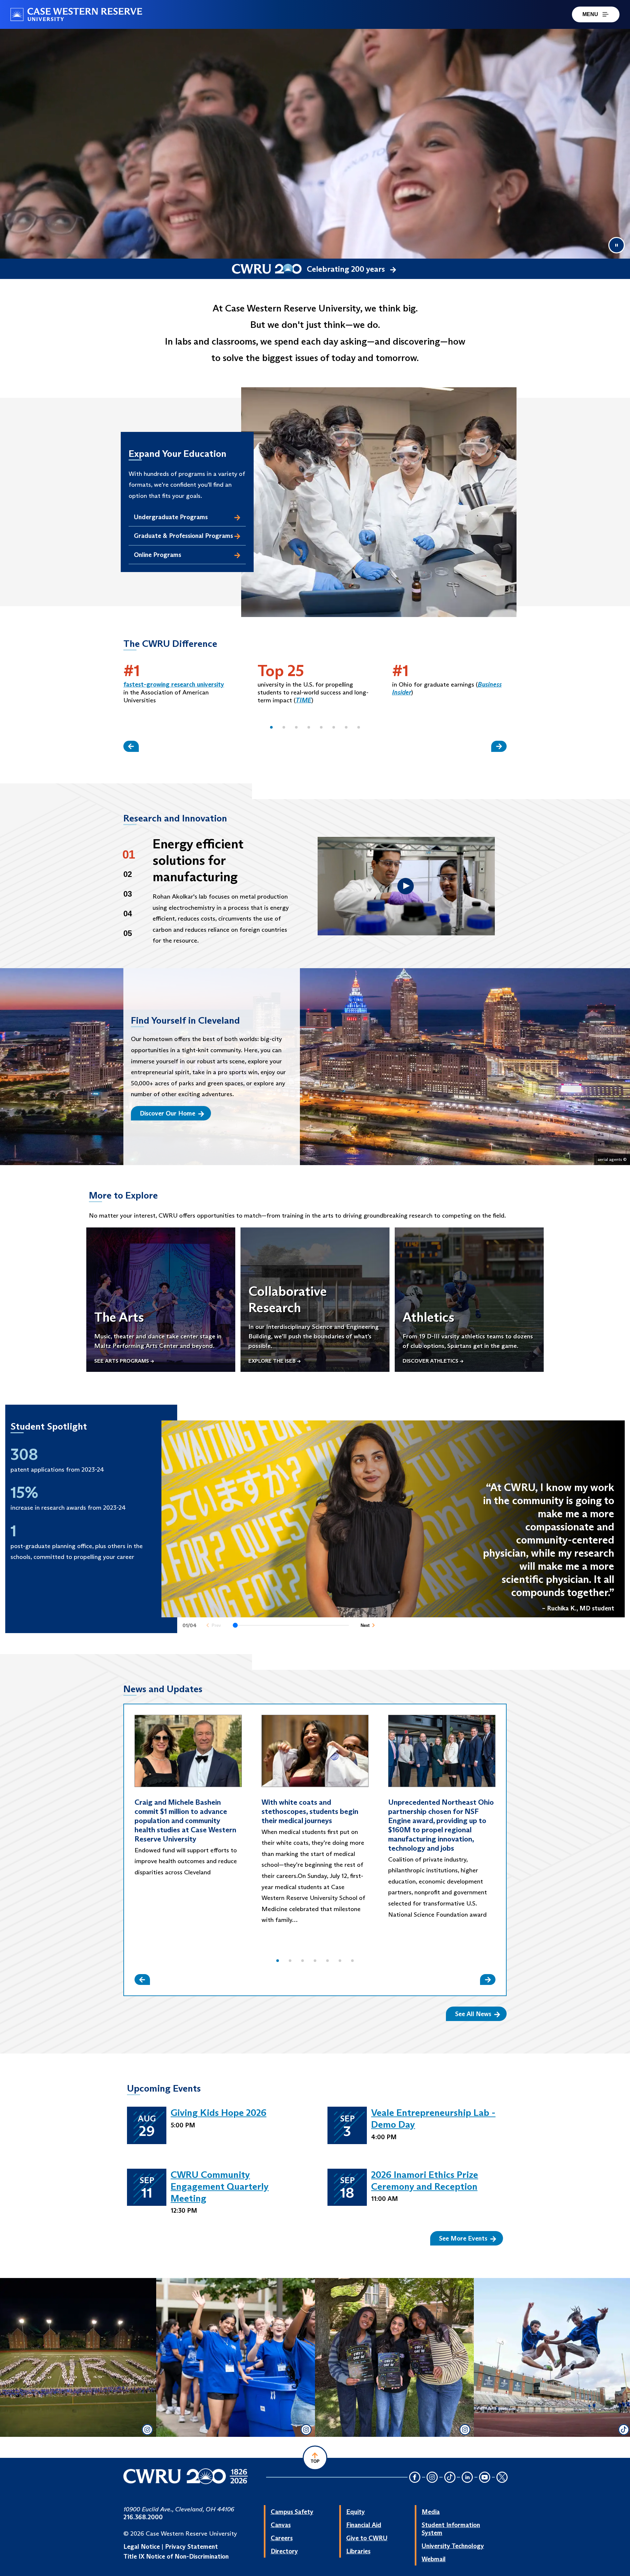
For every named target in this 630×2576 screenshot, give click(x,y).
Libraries (358, 2551)
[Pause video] (617, 245)
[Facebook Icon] (415, 2478)
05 (128, 933)
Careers (282, 2538)
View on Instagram (77, 2377)
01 (129, 854)
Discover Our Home (168, 1113)
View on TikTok (553, 2377)
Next (365, 1625)
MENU (590, 14)
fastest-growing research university (174, 684)
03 (128, 894)
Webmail (434, 2559)
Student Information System (451, 2529)
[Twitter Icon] (502, 2478)
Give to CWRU (367, 2538)
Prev (216, 1625)
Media (431, 2512)
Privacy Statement (191, 2546)
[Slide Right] (499, 746)
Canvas (281, 2525)
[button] (271, 727)
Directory (284, 2551)
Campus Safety (292, 2512)
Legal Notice (142, 2546)
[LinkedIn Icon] (467, 2478)
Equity (356, 2512)
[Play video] (406, 886)
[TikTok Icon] (450, 2478)
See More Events (463, 2238)
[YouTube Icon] (485, 2478)
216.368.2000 (143, 2517)
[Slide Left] (131, 746)
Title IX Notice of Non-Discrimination (176, 2556)
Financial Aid (364, 2525)
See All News (473, 2014)
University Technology (453, 2546)
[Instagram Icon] (432, 2478)
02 (128, 874)
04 (128, 914)
